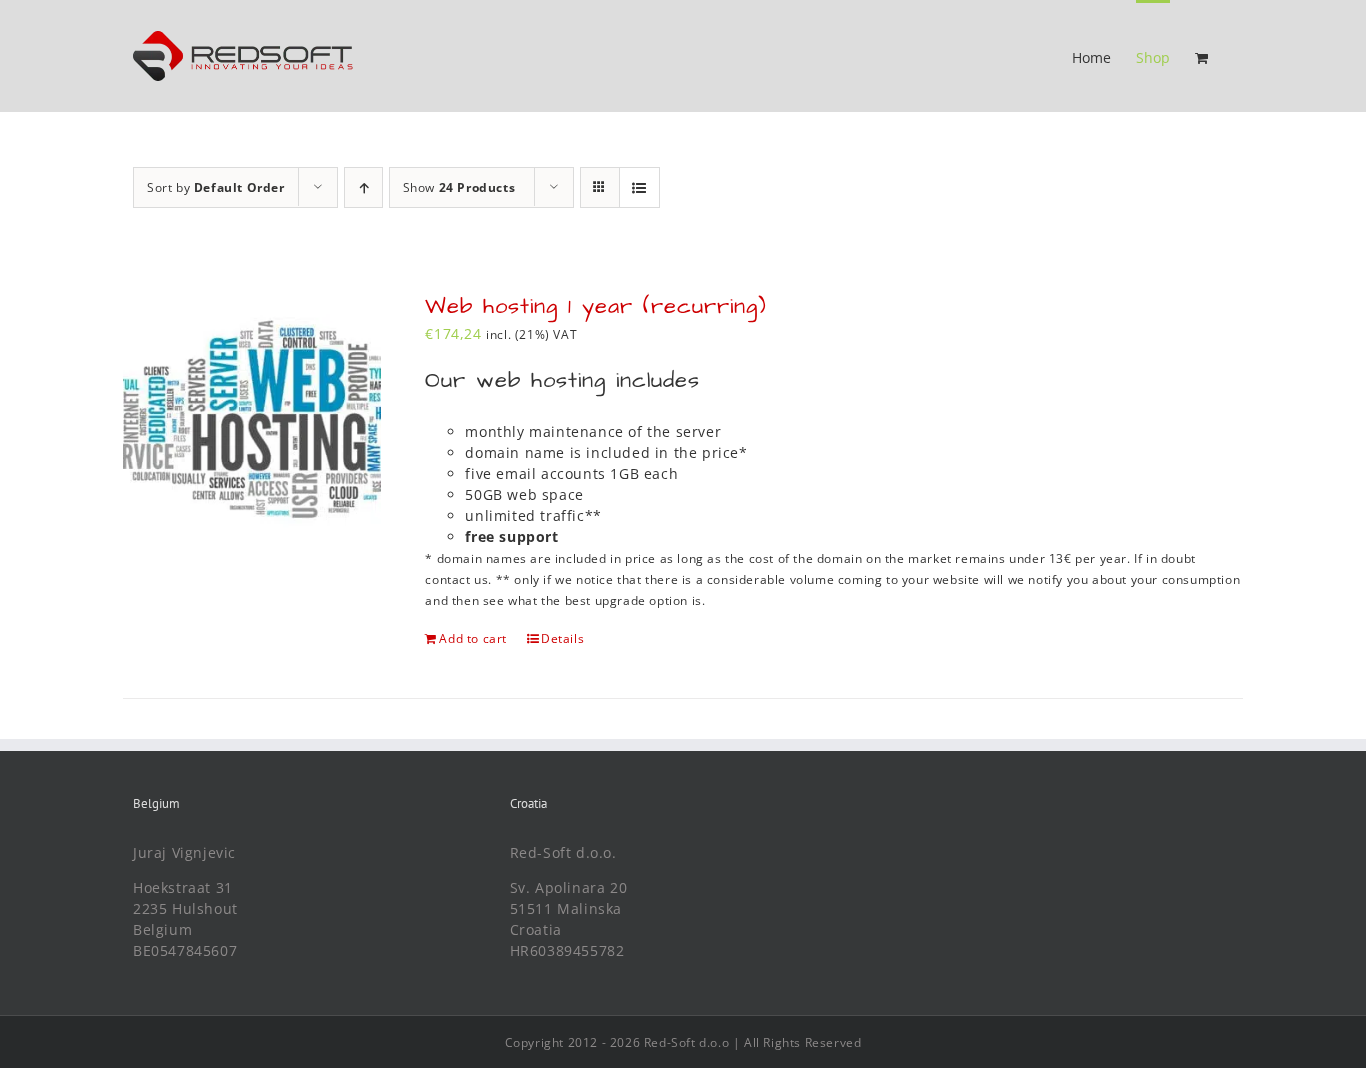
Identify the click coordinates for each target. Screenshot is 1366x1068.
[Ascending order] (363, 187)
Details (562, 638)
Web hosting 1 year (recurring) (596, 306)
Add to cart (473, 638)
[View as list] (639, 187)
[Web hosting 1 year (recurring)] (252, 419)
